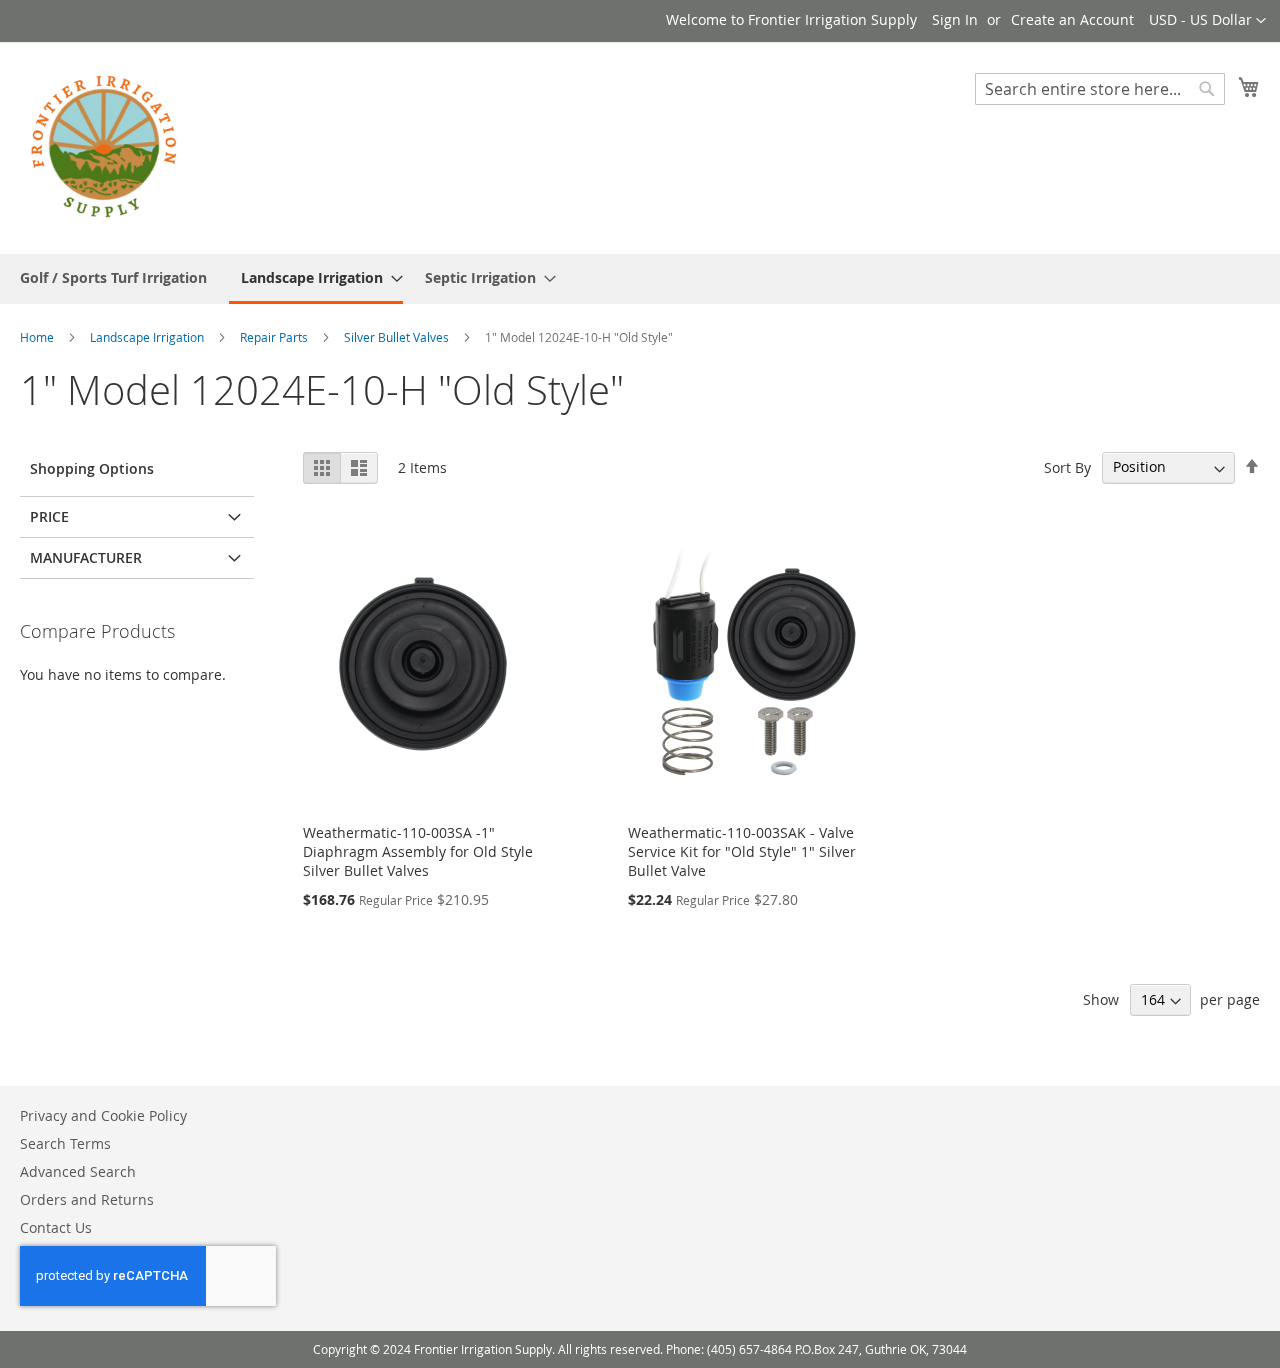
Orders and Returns (87, 1199)
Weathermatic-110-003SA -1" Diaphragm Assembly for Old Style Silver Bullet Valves (418, 851)
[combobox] (1100, 89)
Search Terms (65, 1143)
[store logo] (105, 147)
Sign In (955, 19)
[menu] (640, 279)
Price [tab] (49, 516)
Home (38, 337)
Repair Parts (275, 337)
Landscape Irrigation (148, 337)
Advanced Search (78, 1171)
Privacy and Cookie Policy (103, 1115)
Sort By (1067, 466)
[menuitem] (113, 277)
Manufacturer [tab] (86, 557)
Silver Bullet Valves (398, 337)
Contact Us (56, 1227)
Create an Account (1072, 19)
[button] (1207, 21)
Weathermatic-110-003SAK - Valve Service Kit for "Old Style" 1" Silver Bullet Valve (742, 851)
